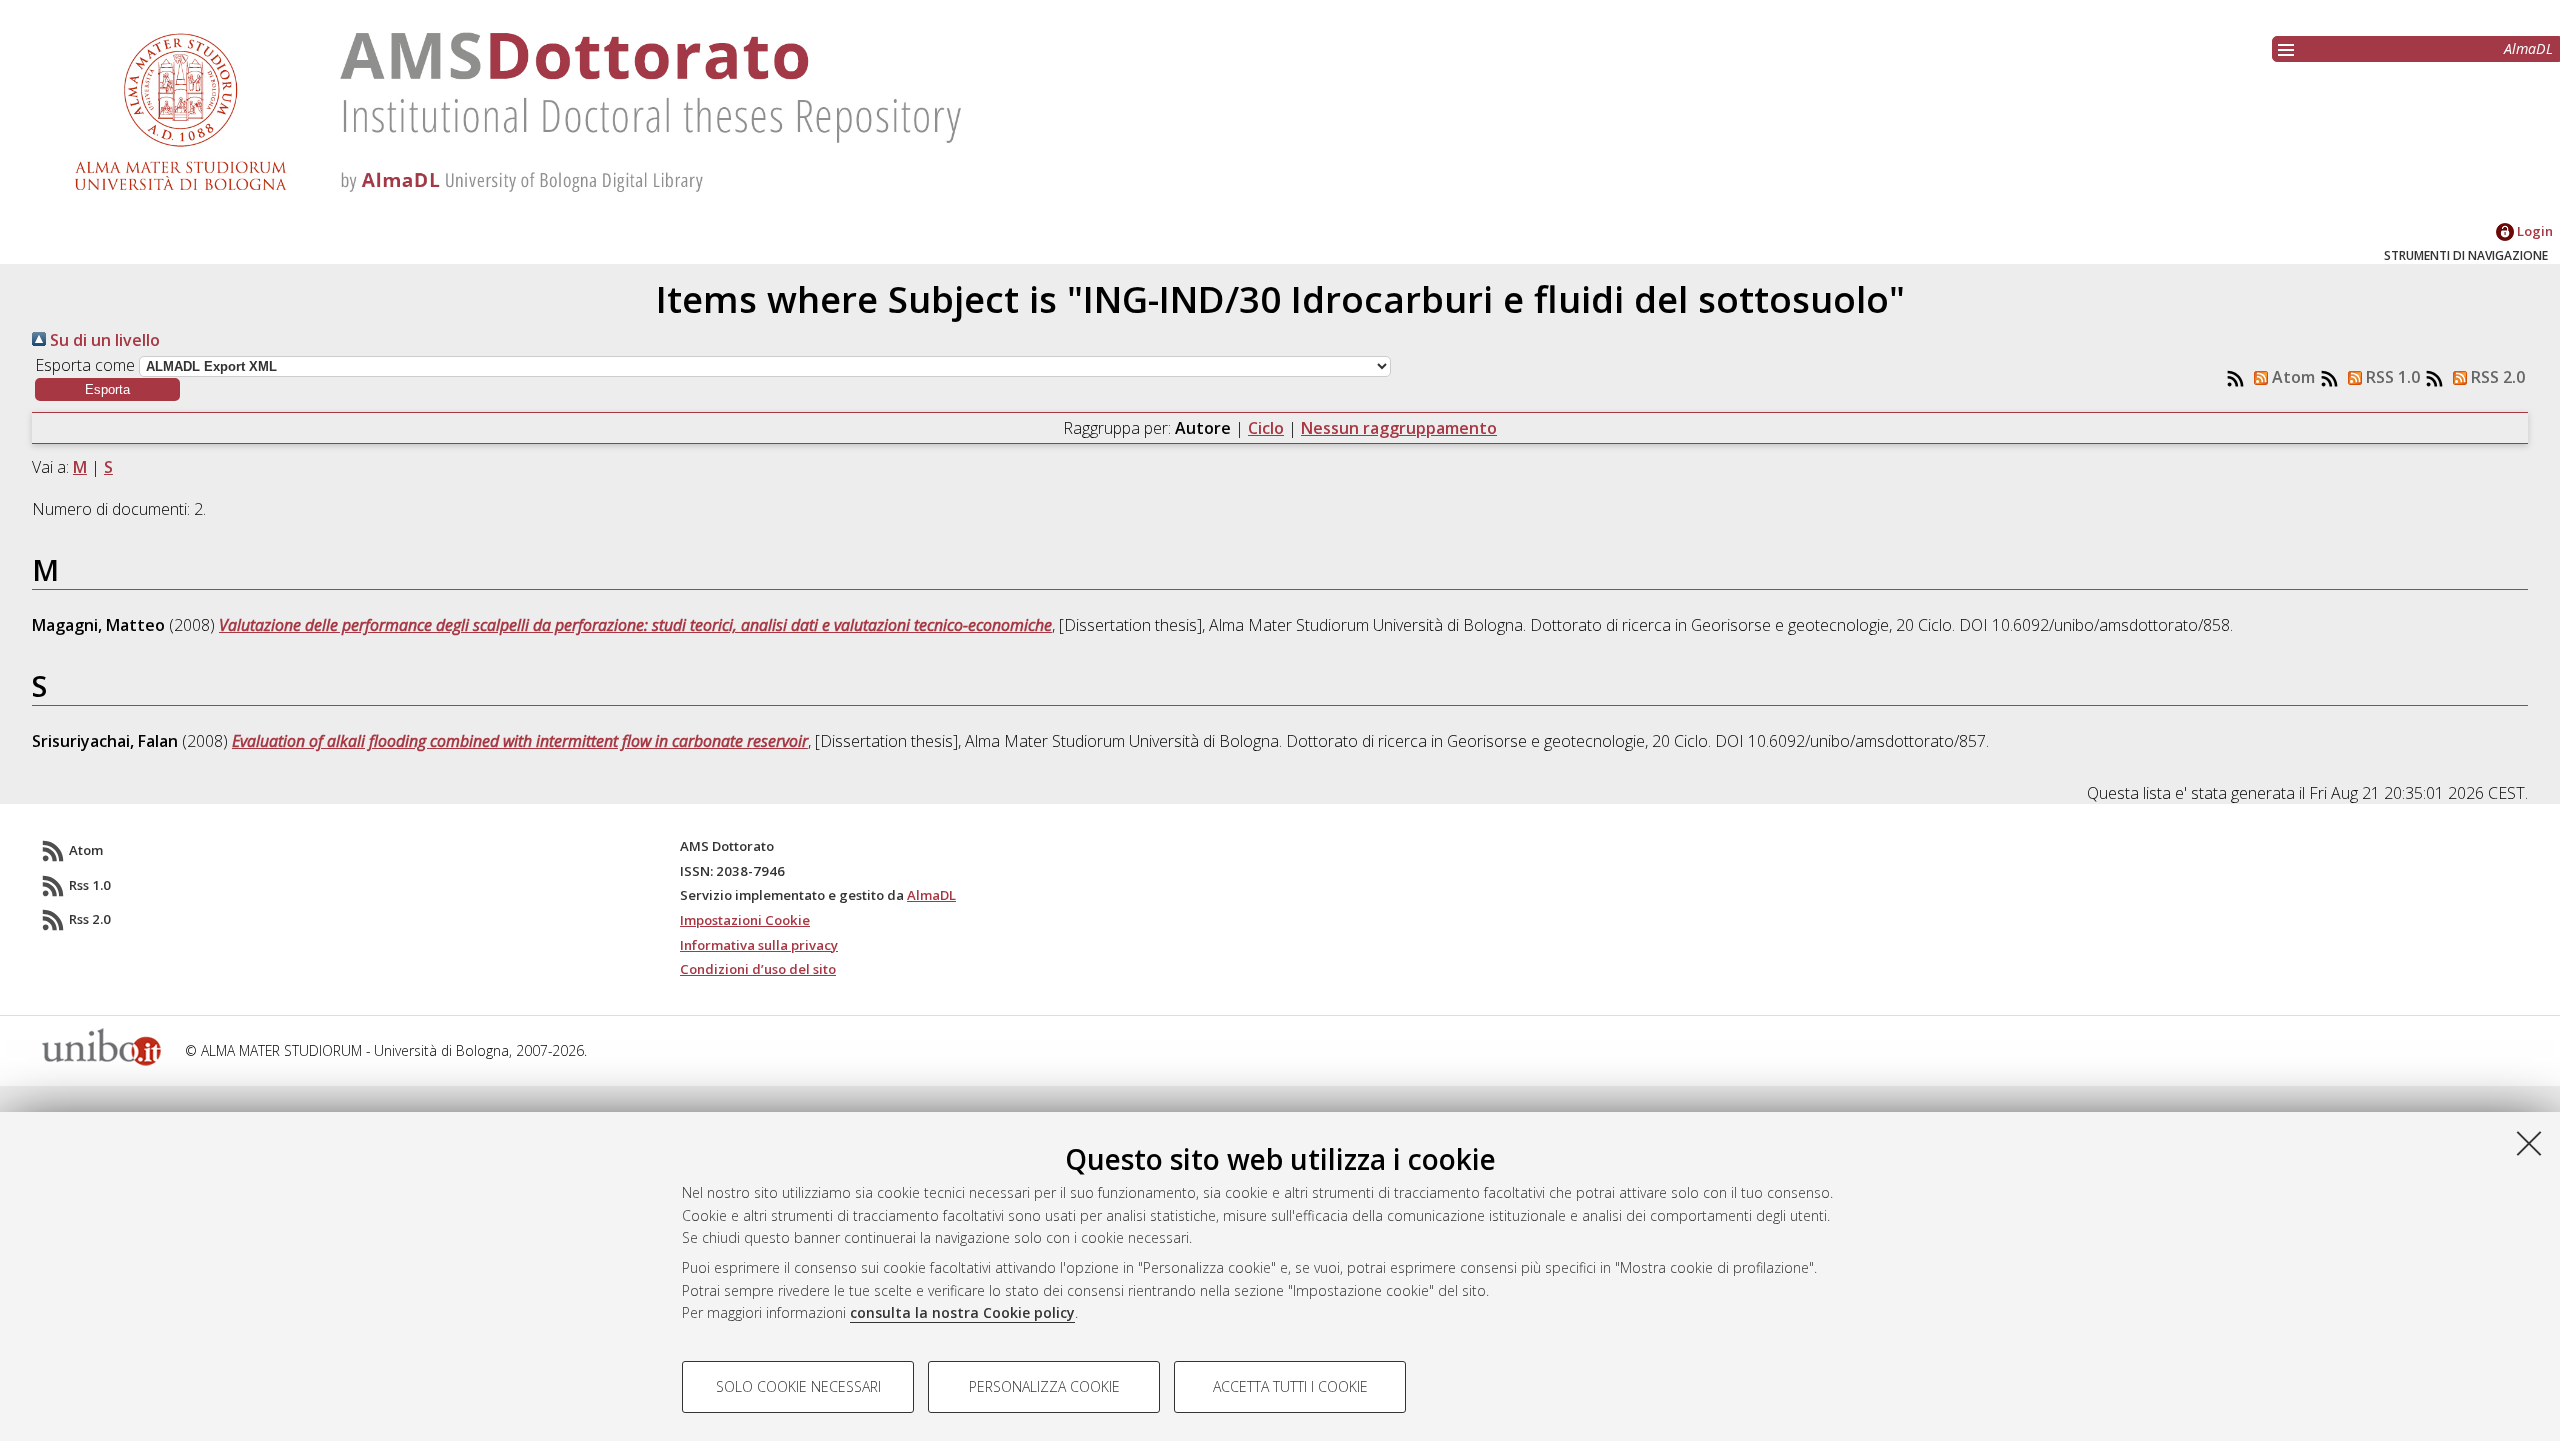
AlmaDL (2528, 48)
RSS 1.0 (2391, 377)
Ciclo (1266, 428)
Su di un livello (103, 340)
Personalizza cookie (1044, 1386)
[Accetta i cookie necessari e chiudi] (2529, 1143)
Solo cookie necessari (798, 1386)
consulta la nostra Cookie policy (962, 1312)
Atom (2291, 377)
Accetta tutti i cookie (1290, 1386)
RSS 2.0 (2496, 377)
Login (2533, 231)
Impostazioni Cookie (745, 920)
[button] (107, 389)
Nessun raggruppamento (1399, 428)
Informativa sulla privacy (759, 945)
